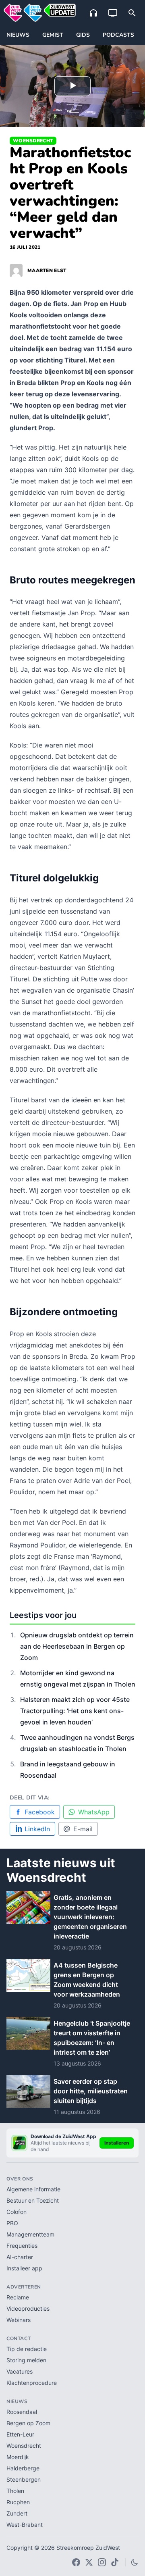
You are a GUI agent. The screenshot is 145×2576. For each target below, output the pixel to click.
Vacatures (20, 2371)
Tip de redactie (27, 2349)
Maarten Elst (47, 271)
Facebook (40, 1812)
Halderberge (23, 2468)
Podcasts (118, 35)
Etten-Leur (20, 2434)
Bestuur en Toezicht (33, 2200)
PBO (12, 2223)
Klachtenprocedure (32, 2383)
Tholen (15, 2491)
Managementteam (30, 2234)
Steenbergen (24, 2479)
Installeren (117, 2143)
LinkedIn (37, 1829)
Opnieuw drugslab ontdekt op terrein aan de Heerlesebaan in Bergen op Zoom (77, 1646)
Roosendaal (22, 2412)
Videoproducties (28, 2308)
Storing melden (26, 2360)
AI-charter (20, 2257)
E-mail (83, 1829)
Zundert (17, 2513)
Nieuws (18, 35)
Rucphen (18, 2502)
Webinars (19, 2320)
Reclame (18, 2297)
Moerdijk (18, 2457)
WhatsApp (94, 1812)
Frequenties (22, 2246)
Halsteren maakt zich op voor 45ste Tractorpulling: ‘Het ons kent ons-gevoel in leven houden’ (75, 1711)
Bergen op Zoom (28, 2423)
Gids (83, 35)
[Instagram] (102, 2562)
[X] (89, 2562)
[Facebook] (76, 2562)
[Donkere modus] (135, 2562)
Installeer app (24, 2268)
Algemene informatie (33, 2189)
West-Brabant (25, 2525)
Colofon (17, 2212)
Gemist (53, 35)
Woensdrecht (33, 141)
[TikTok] (115, 2562)
